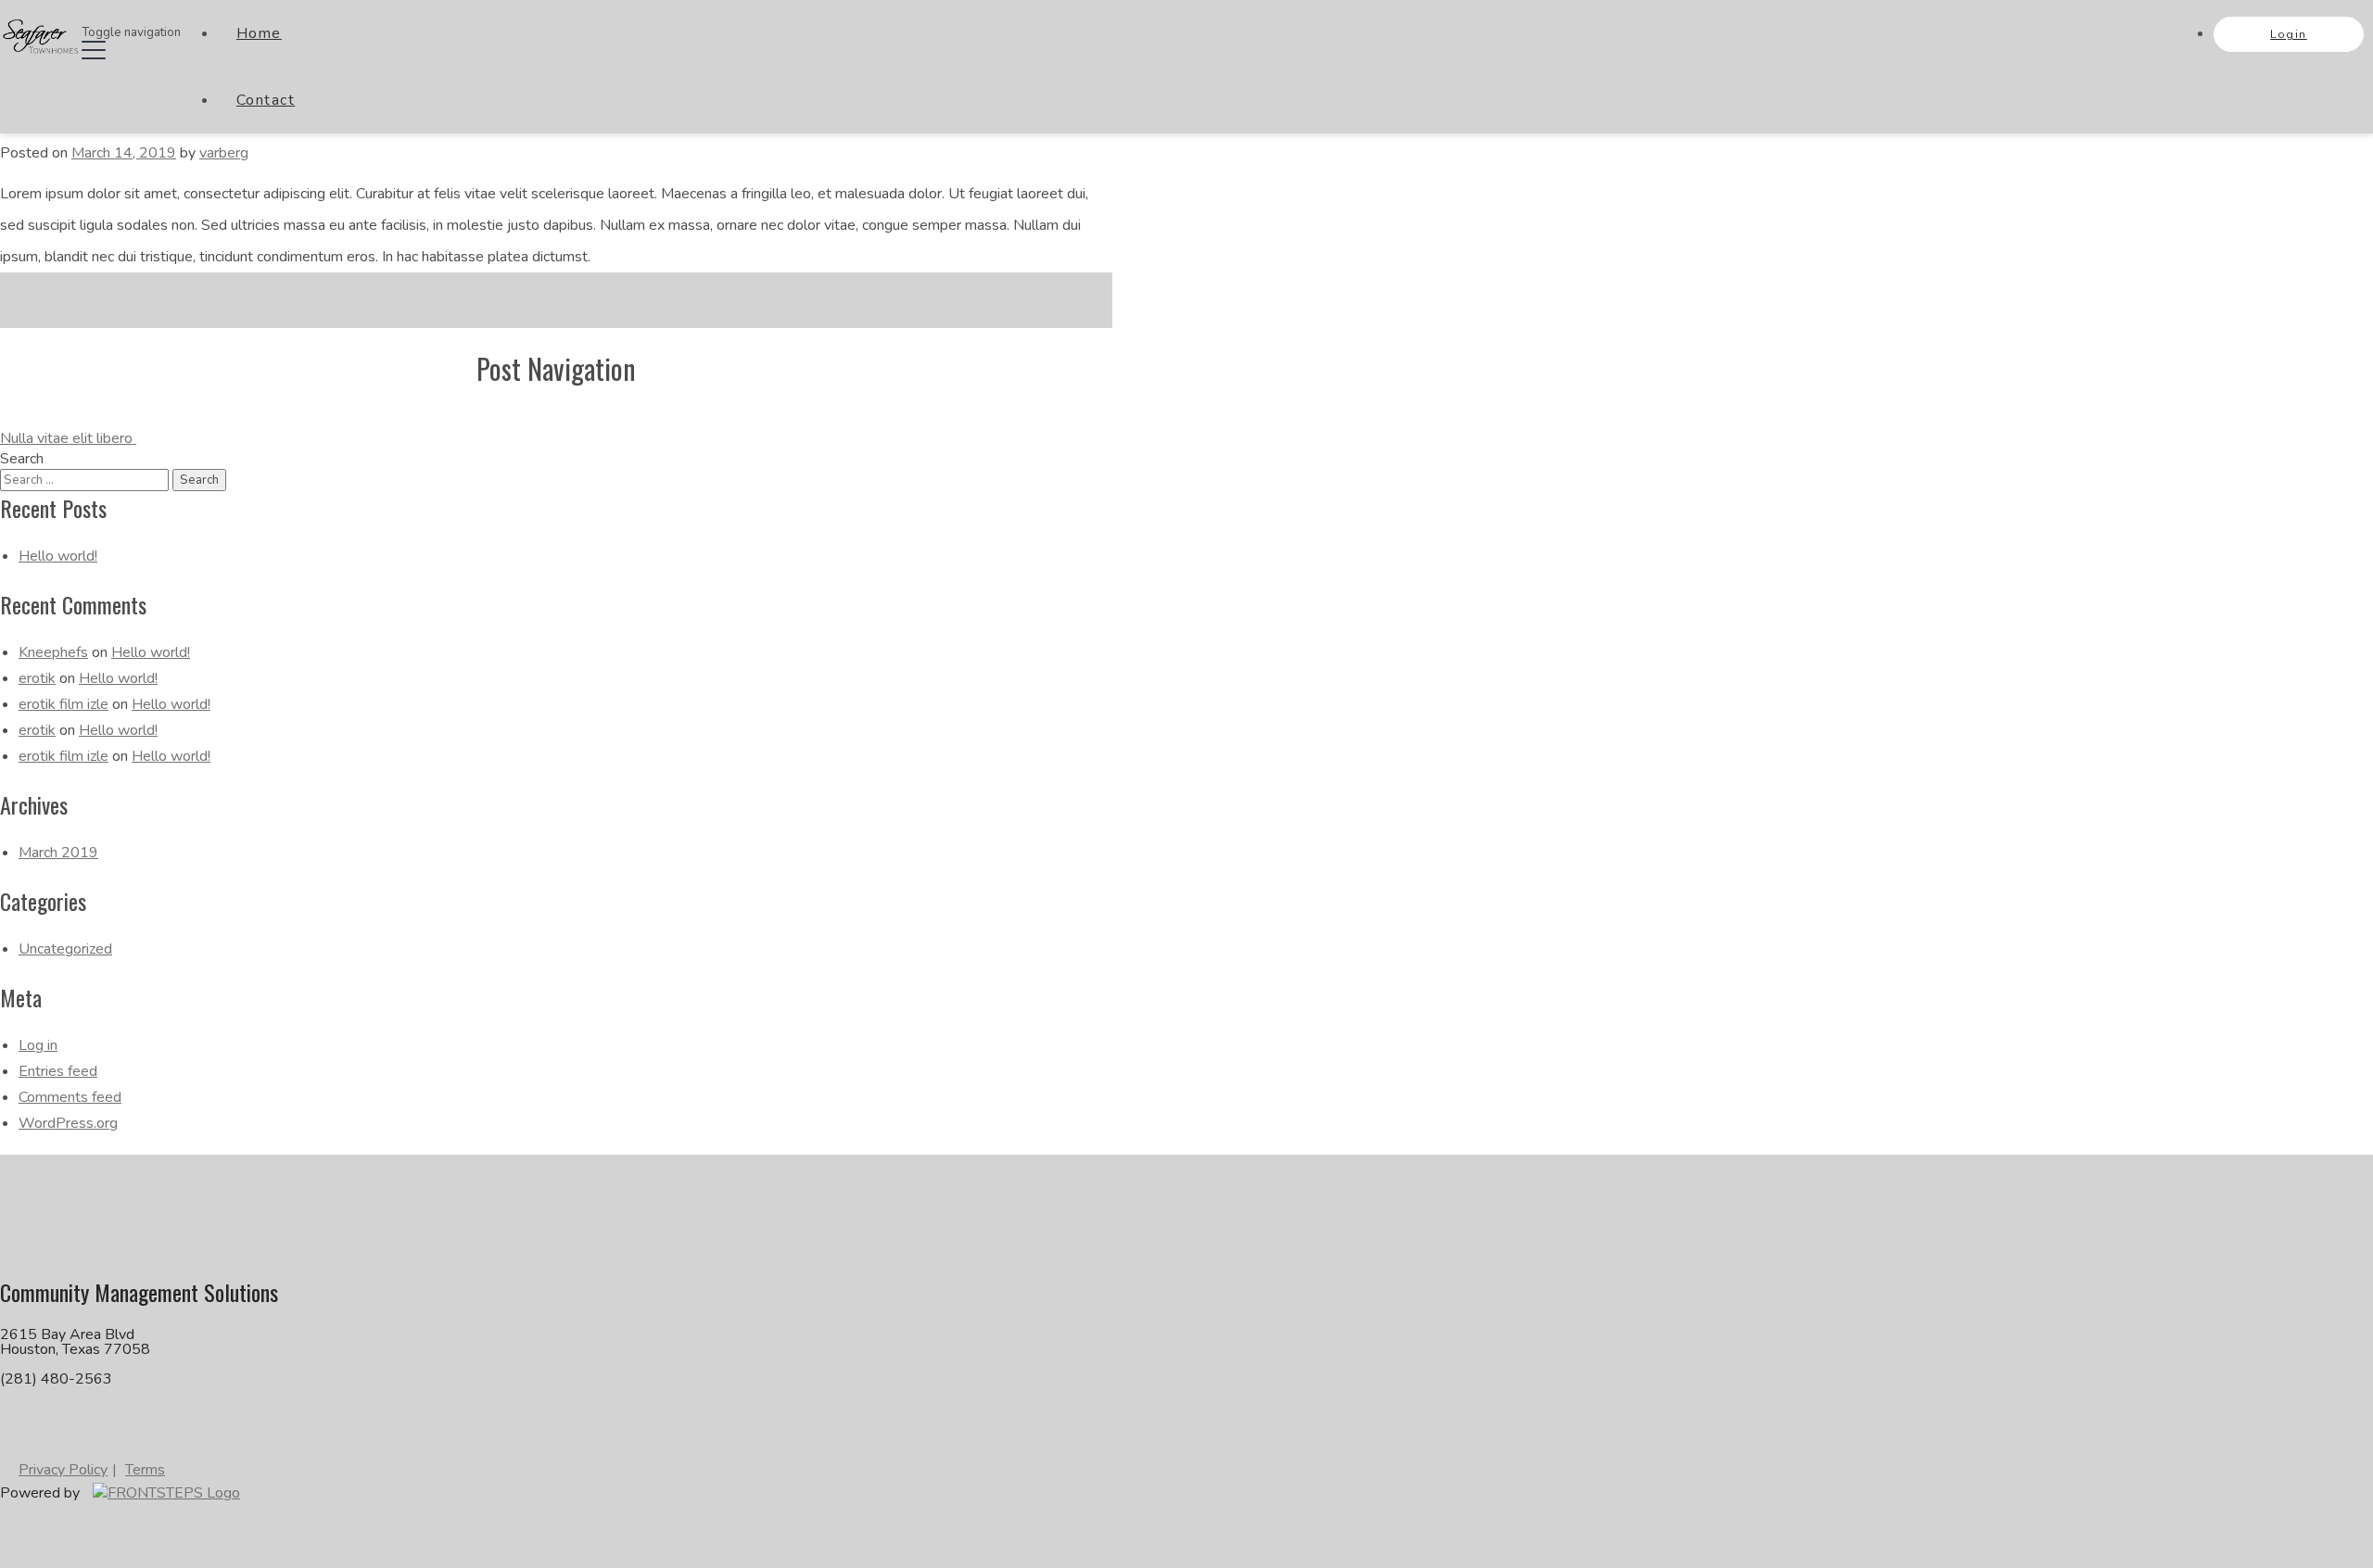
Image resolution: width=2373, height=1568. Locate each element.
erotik (37, 678)
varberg (224, 153)
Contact (266, 100)
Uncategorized (65, 949)
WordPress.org (68, 1123)
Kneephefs (53, 652)
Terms (145, 1470)
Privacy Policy (63, 1470)
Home (259, 33)
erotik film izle (63, 704)
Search (22, 459)
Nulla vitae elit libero (68, 438)
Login (2289, 34)
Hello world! (58, 556)
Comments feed (70, 1097)
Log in (38, 1045)
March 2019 (58, 853)
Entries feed (58, 1071)
